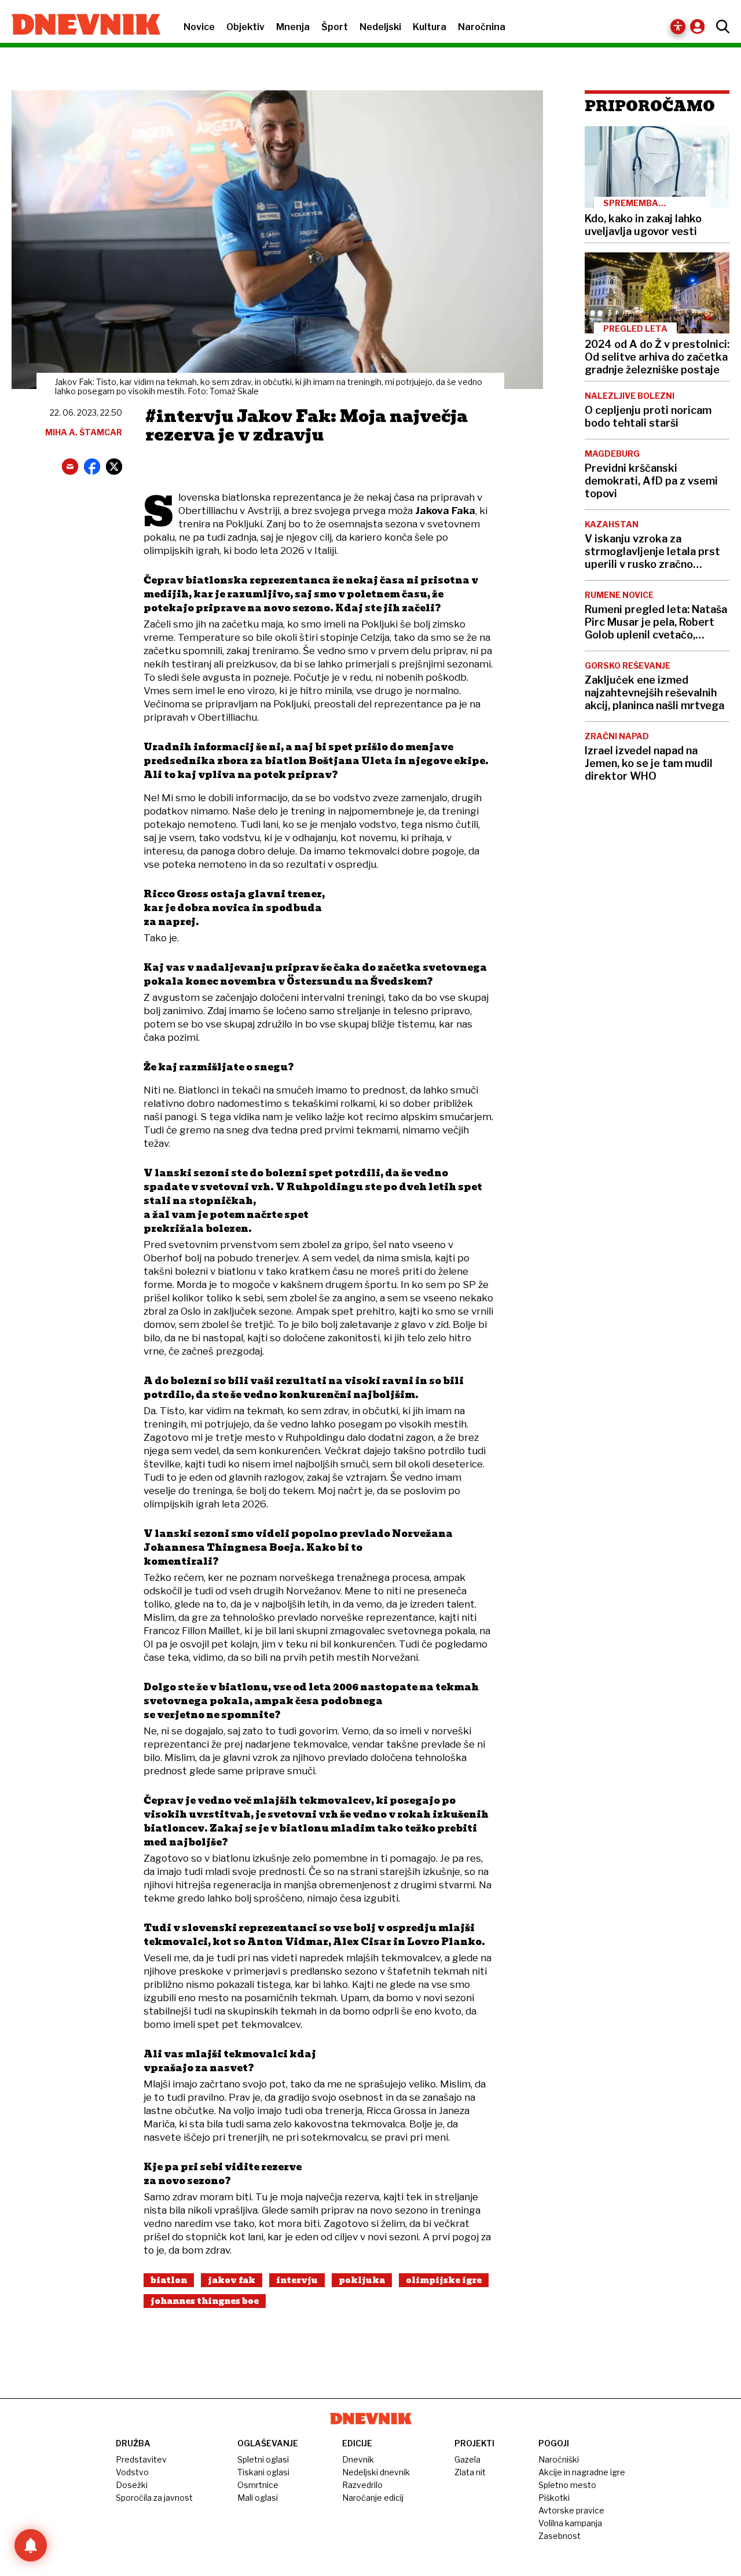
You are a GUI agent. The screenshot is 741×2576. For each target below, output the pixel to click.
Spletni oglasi (263, 2459)
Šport (335, 27)
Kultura (430, 27)
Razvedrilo (362, 2485)
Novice (199, 27)
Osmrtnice (258, 2485)
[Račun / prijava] (700, 26)
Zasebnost (560, 2536)
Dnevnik (358, 2459)
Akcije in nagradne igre (582, 2472)
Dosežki (132, 2485)
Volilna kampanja (570, 2523)
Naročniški (559, 2459)
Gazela (467, 2459)
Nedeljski (380, 27)
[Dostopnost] (678, 27)
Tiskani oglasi (263, 2472)
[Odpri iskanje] (720, 27)
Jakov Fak (232, 2280)
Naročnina (482, 27)
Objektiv (245, 27)
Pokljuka (362, 2280)
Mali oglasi (258, 2498)
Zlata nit (470, 2472)
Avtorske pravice (571, 2510)
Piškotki (554, 2498)
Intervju (297, 2280)
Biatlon (169, 2280)
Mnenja (293, 27)
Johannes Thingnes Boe (205, 2301)
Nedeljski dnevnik (376, 2472)
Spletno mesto (567, 2485)
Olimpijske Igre (444, 2280)
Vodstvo (132, 2472)
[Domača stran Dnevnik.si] (80, 25)
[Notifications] (31, 2545)
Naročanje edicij (373, 2498)
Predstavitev (141, 2459)
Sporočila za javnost (154, 2498)
